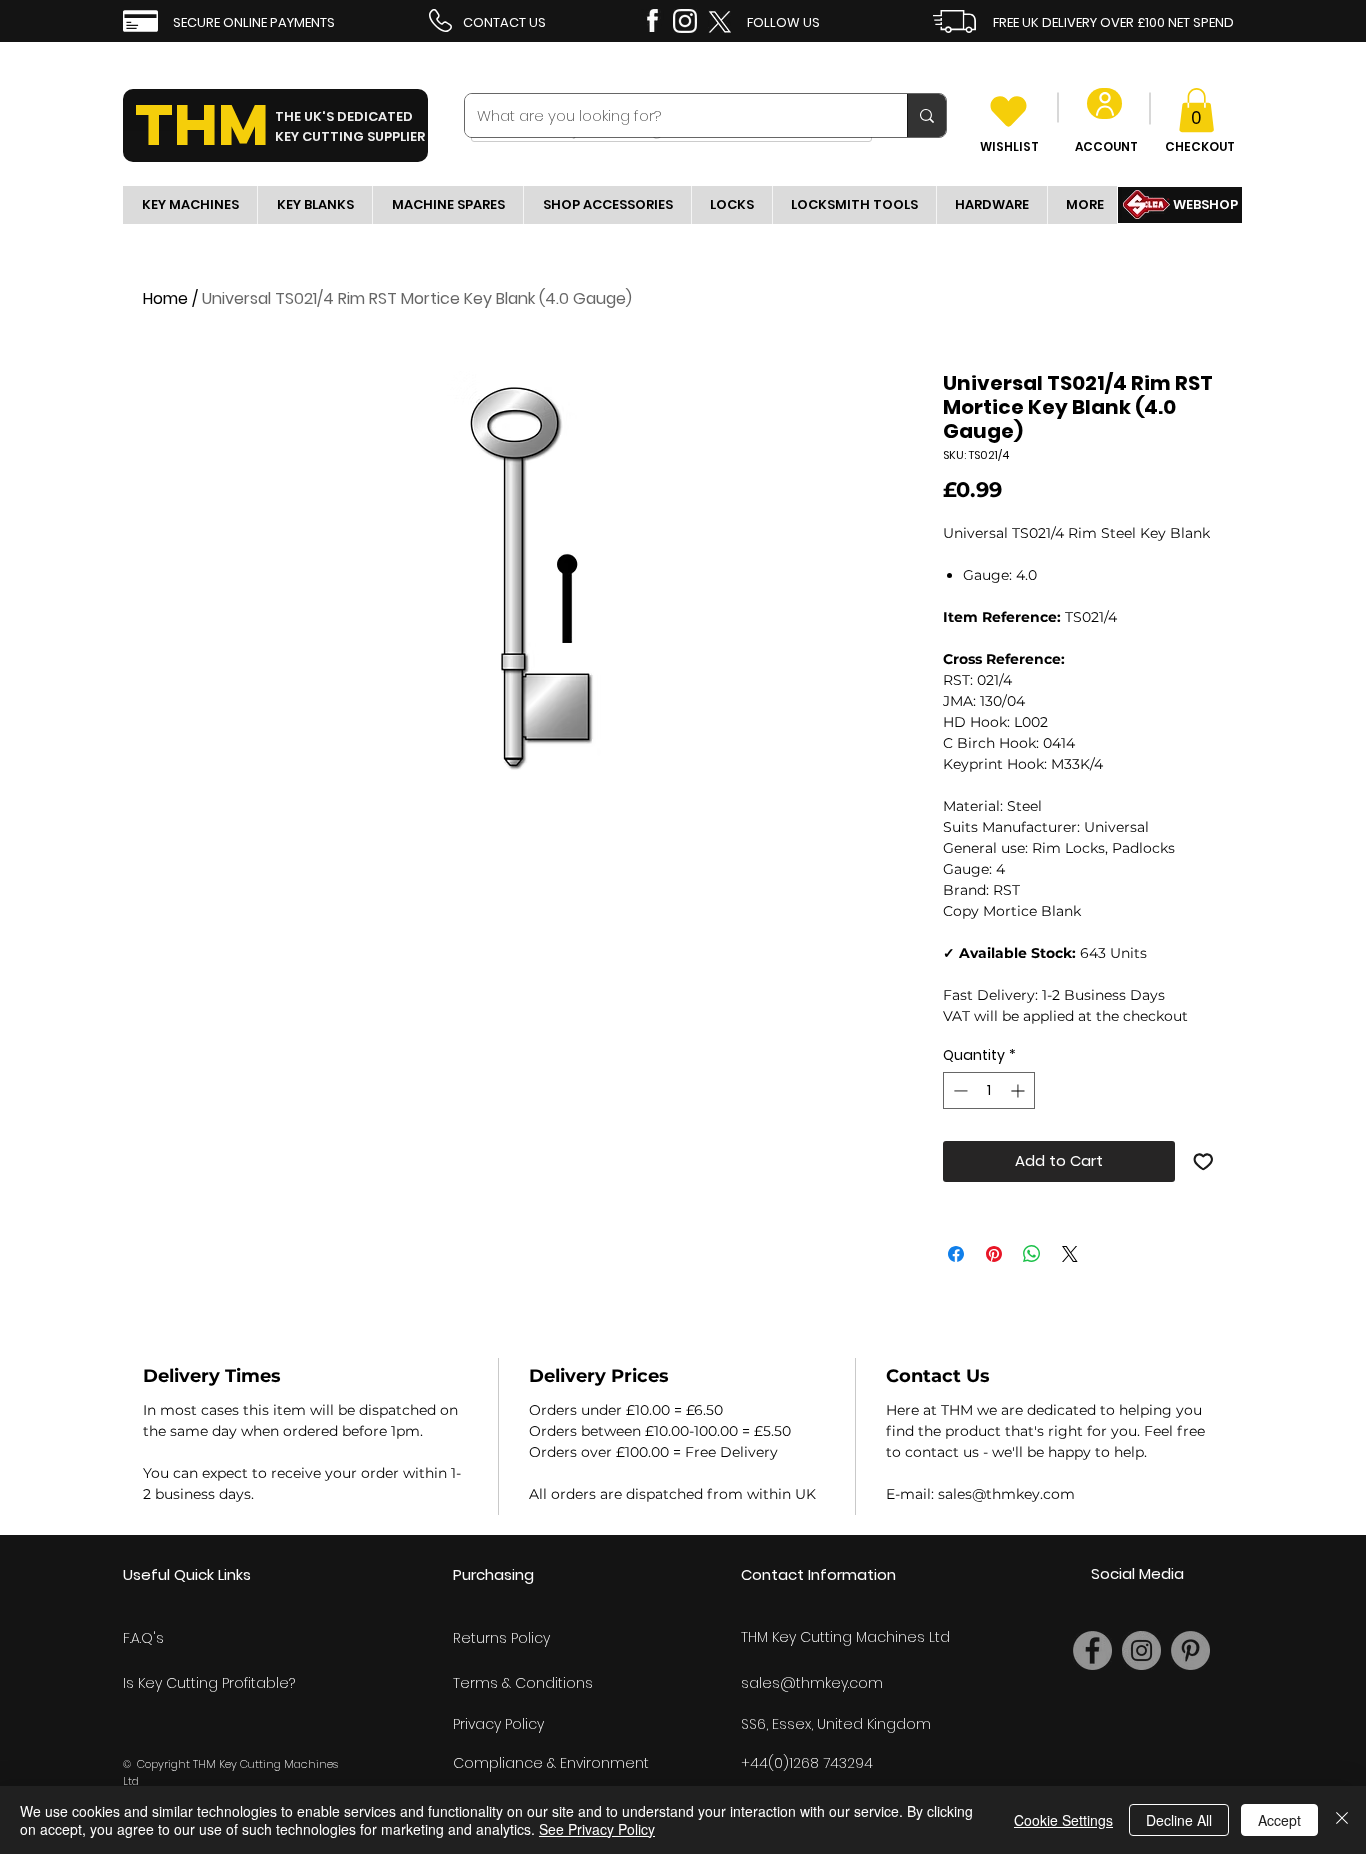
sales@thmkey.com (812, 1683)
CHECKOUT (1200, 146)
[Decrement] (958, 1090)
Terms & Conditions (523, 1683)
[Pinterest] (1190, 1650)
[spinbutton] (989, 1090)
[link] (1196, 110)
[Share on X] (1070, 1254)
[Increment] (1019, 1090)
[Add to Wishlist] (1203, 1161)
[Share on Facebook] (956, 1254)
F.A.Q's (143, 1638)
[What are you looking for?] (926, 115)
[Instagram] (1141, 1650)
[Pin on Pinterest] (994, 1254)
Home (165, 298)
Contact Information (818, 1574)
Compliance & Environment (551, 1763)
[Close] (1342, 1820)
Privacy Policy (498, 1724)
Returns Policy (501, 1638)
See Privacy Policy (597, 1829)
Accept (1279, 1820)
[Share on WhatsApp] (1032, 1254)
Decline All (1179, 1820)
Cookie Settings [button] (1063, 1820)
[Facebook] (1092, 1650)
